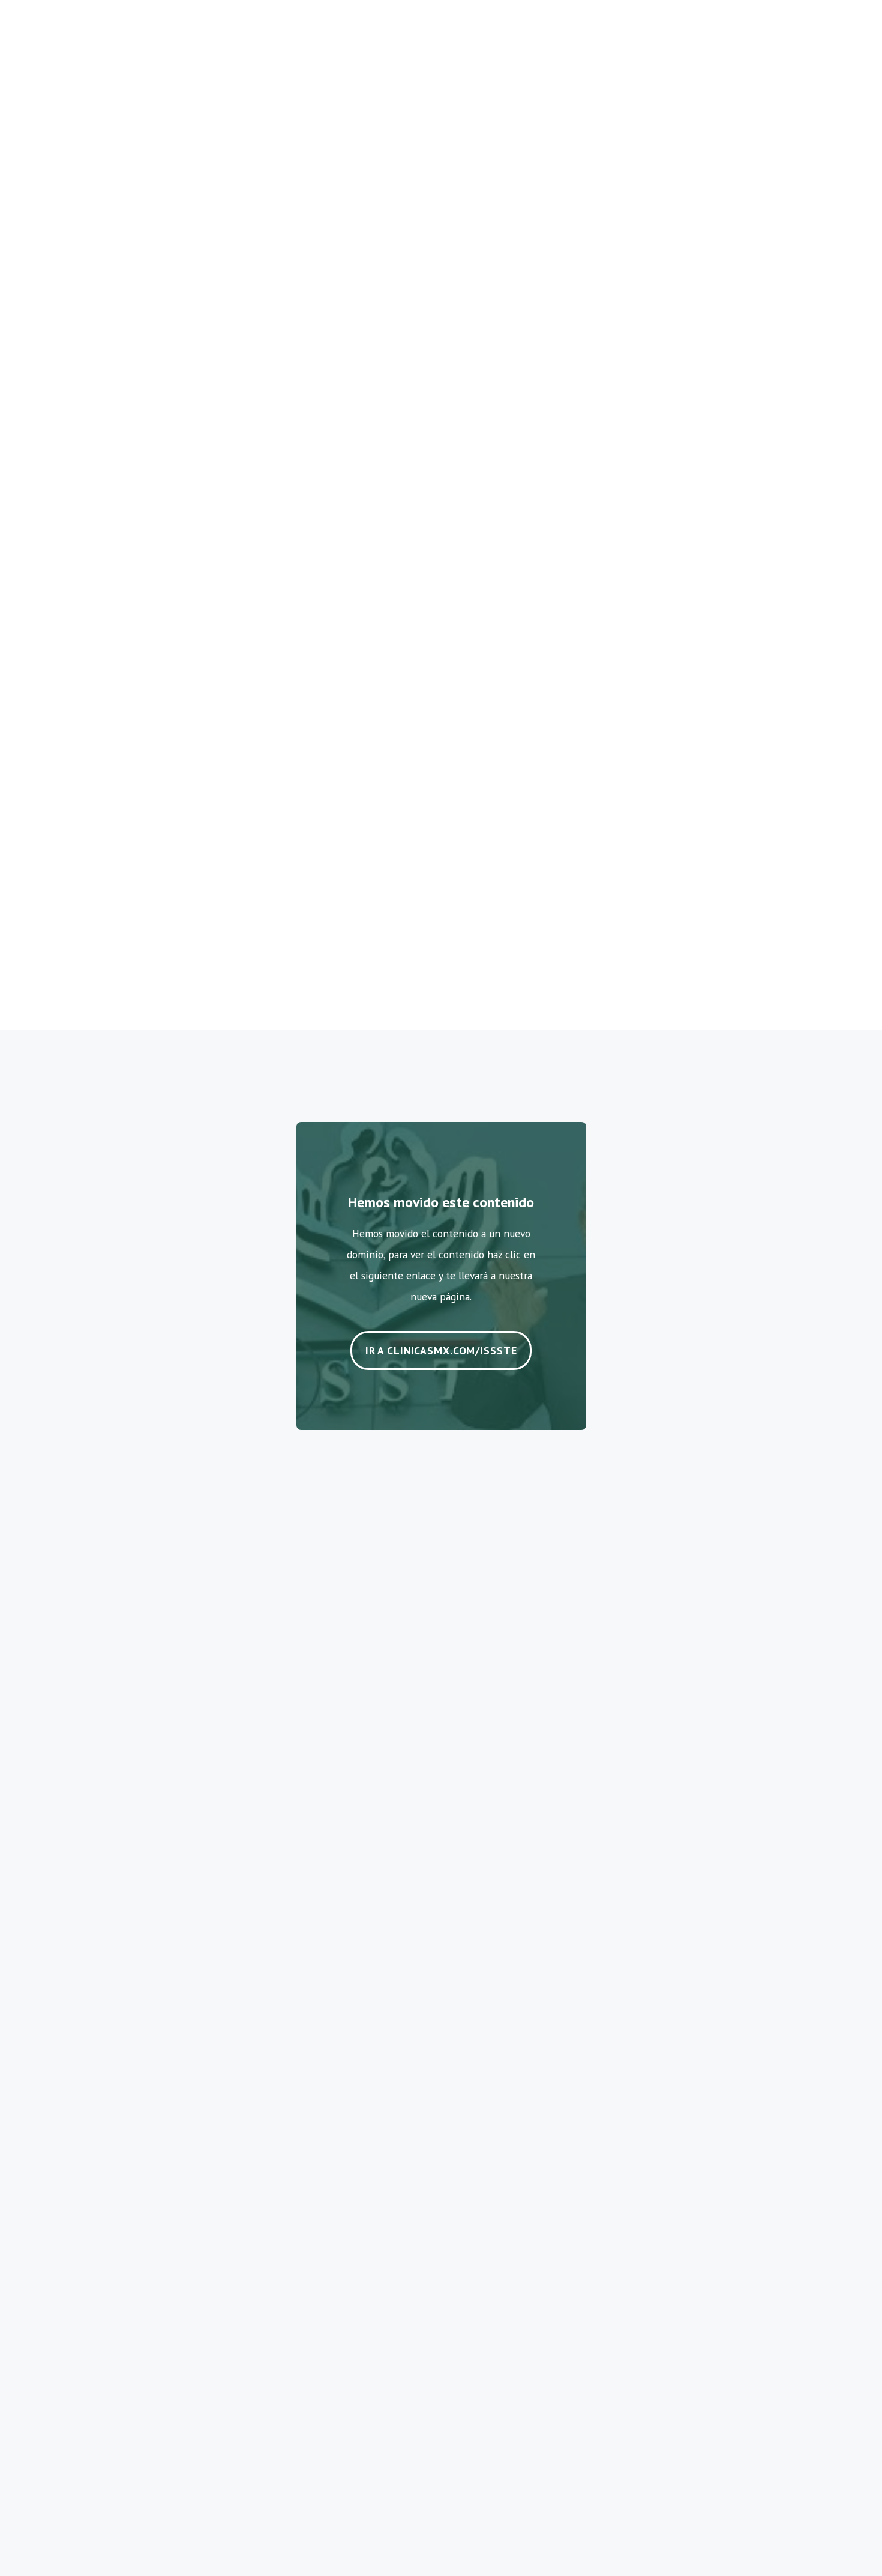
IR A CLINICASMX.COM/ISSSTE (441, 1350)
